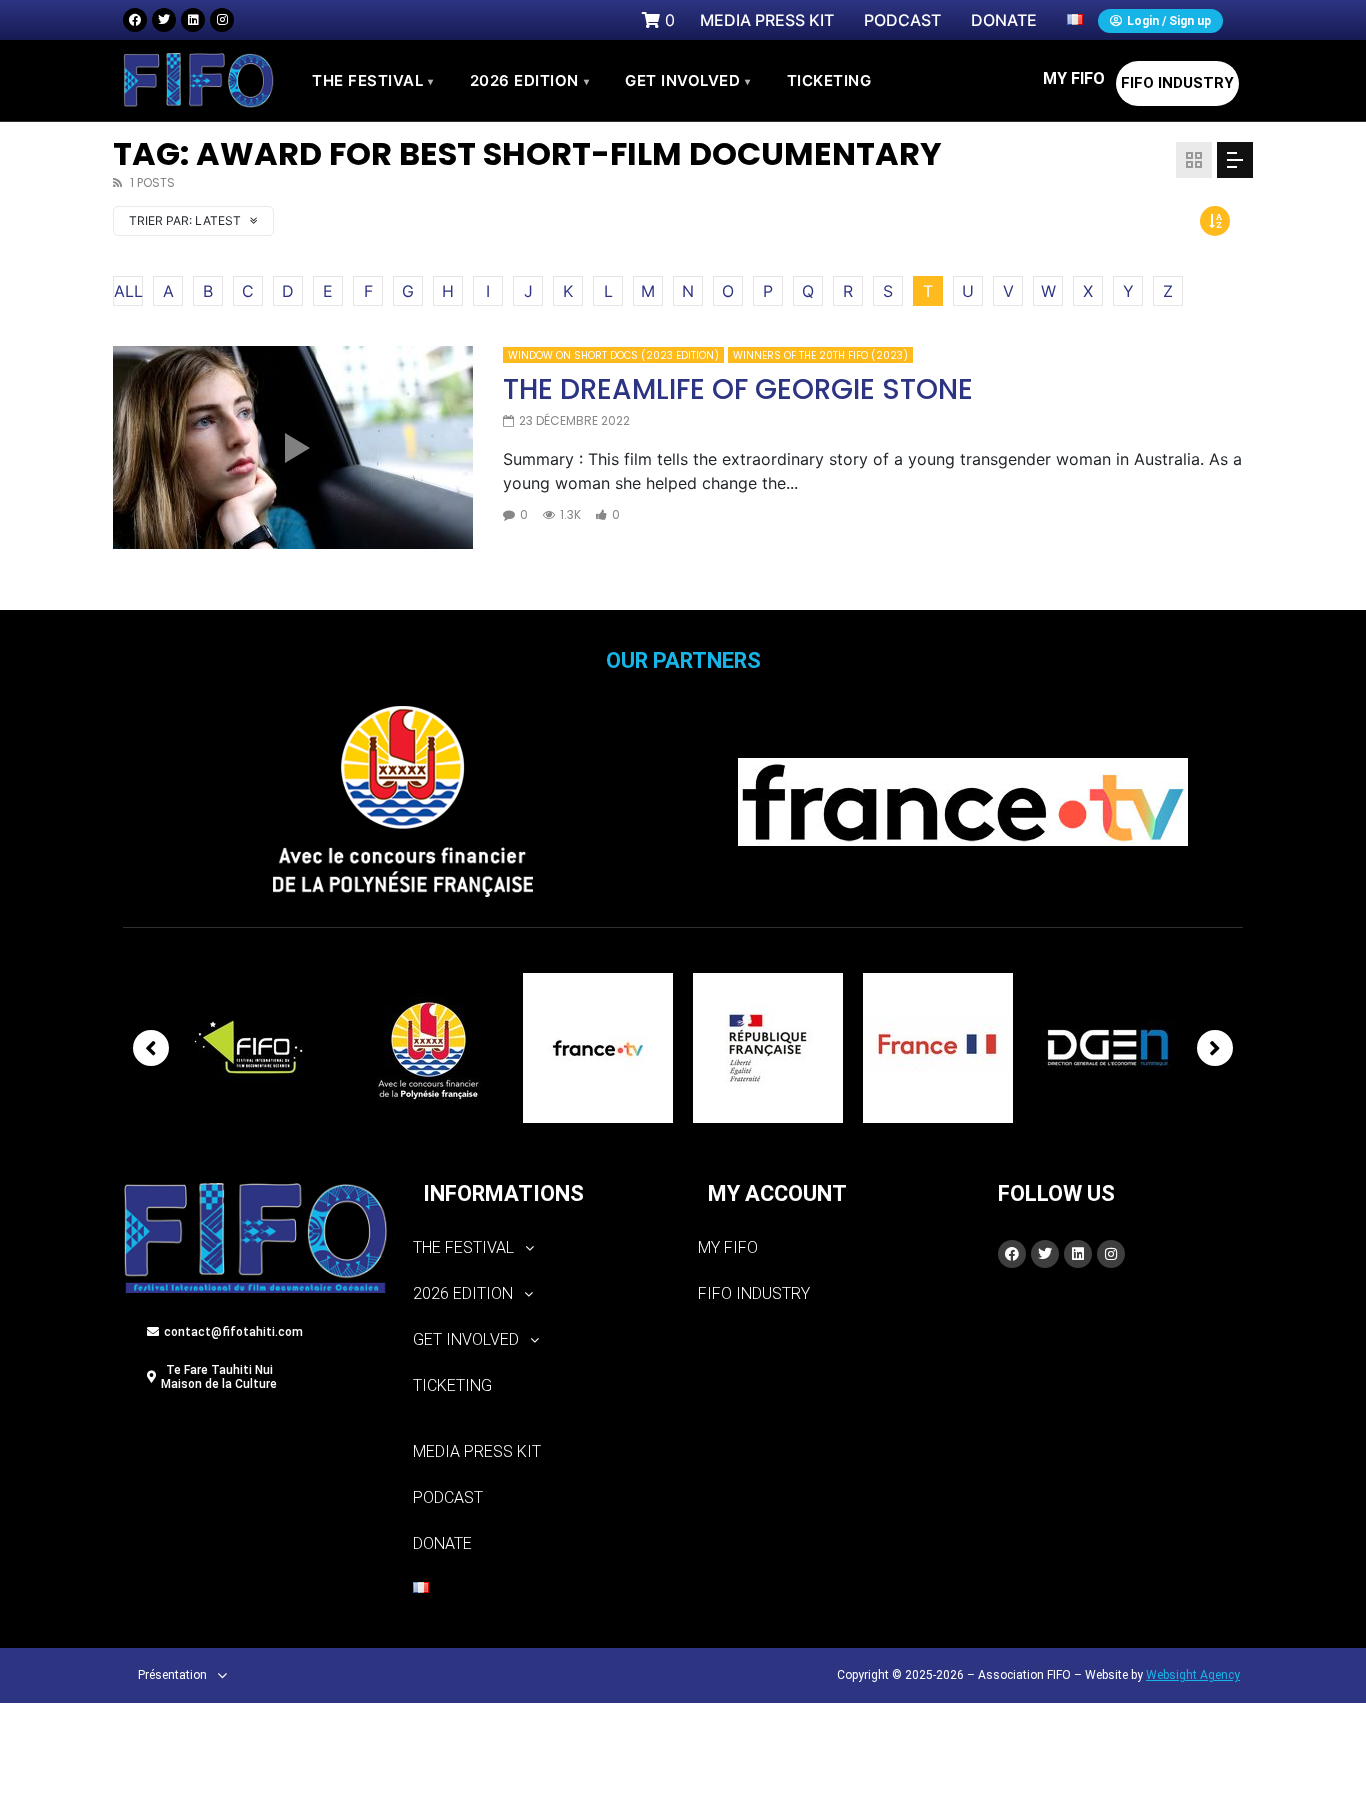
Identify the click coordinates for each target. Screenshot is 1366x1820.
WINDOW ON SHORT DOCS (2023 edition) (613, 355)
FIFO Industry (1177, 83)
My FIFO (1074, 78)
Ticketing (452, 1385)
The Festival (373, 80)
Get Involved (688, 80)
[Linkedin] (193, 20)
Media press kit (477, 1451)
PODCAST (448, 1497)
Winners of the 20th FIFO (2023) (820, 355)
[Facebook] (135, 20)
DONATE (442, 1543)
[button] (540, 1248)
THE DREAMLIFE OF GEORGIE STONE (738, 389)
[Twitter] (164, 20)
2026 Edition (530, 80)
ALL (128, 291)
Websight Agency (1193, 1675)
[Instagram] (222, 20)
